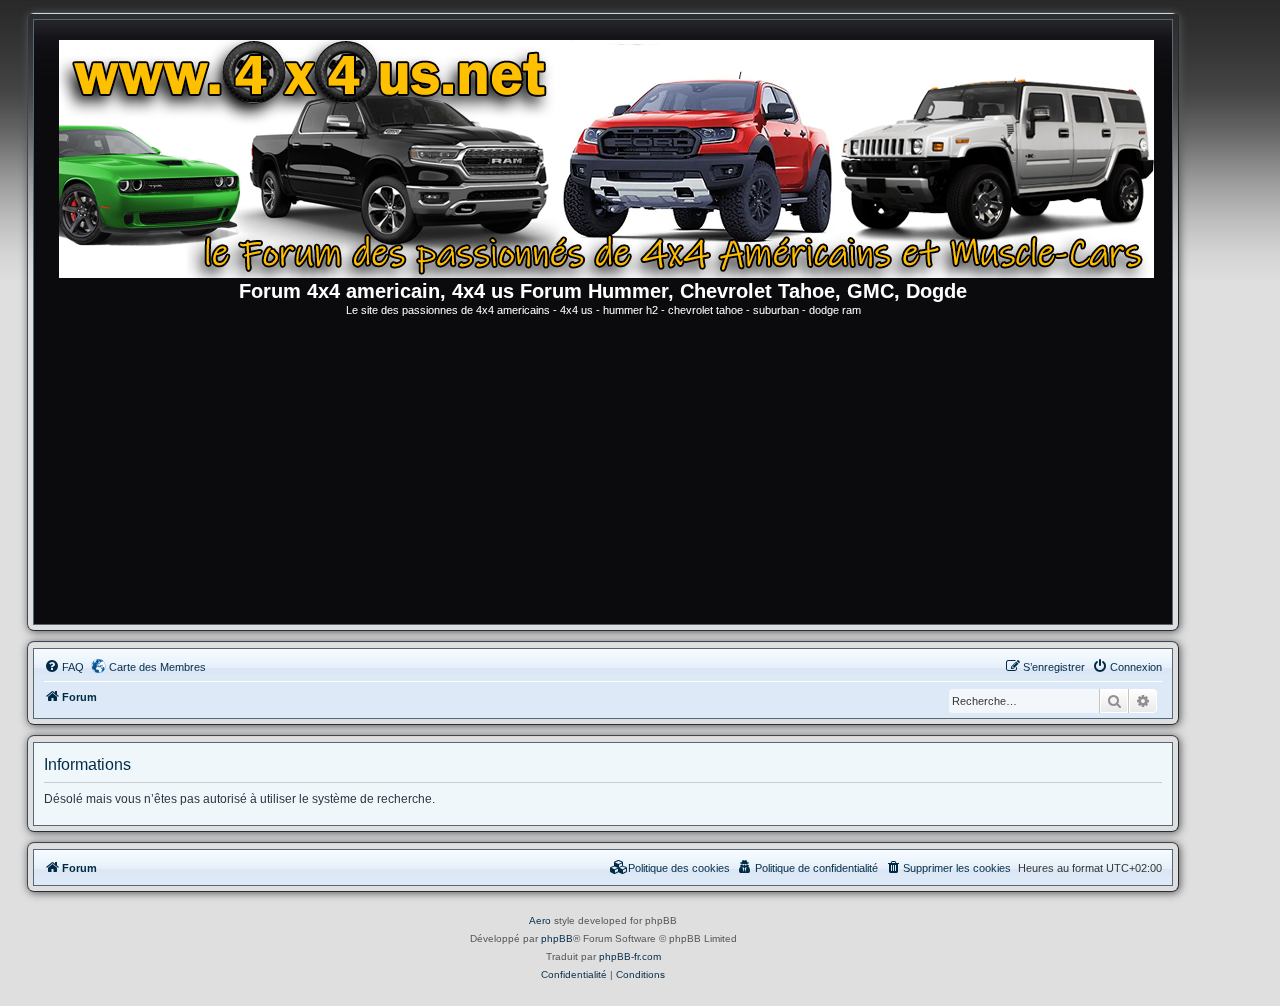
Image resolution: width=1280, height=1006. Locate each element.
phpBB (557, 938)
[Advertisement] (603, 474)
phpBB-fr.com (630, 956)
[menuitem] (64, 667)
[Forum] (613, 155)
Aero (540, 920)
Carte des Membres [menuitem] (157, 667)
